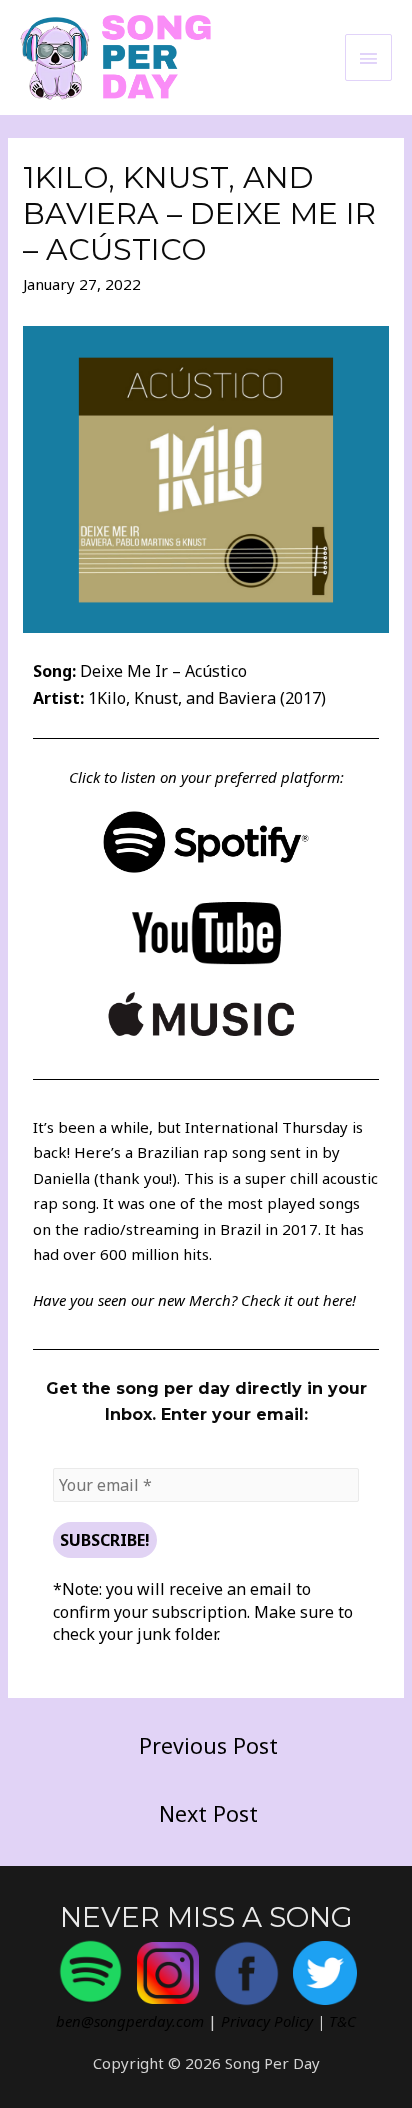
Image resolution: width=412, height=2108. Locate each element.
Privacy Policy (267, 2021)
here (337, 1300)
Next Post (208, 1813)
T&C (342, 2021)
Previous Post (208, 1745)
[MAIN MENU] (369, 57)
